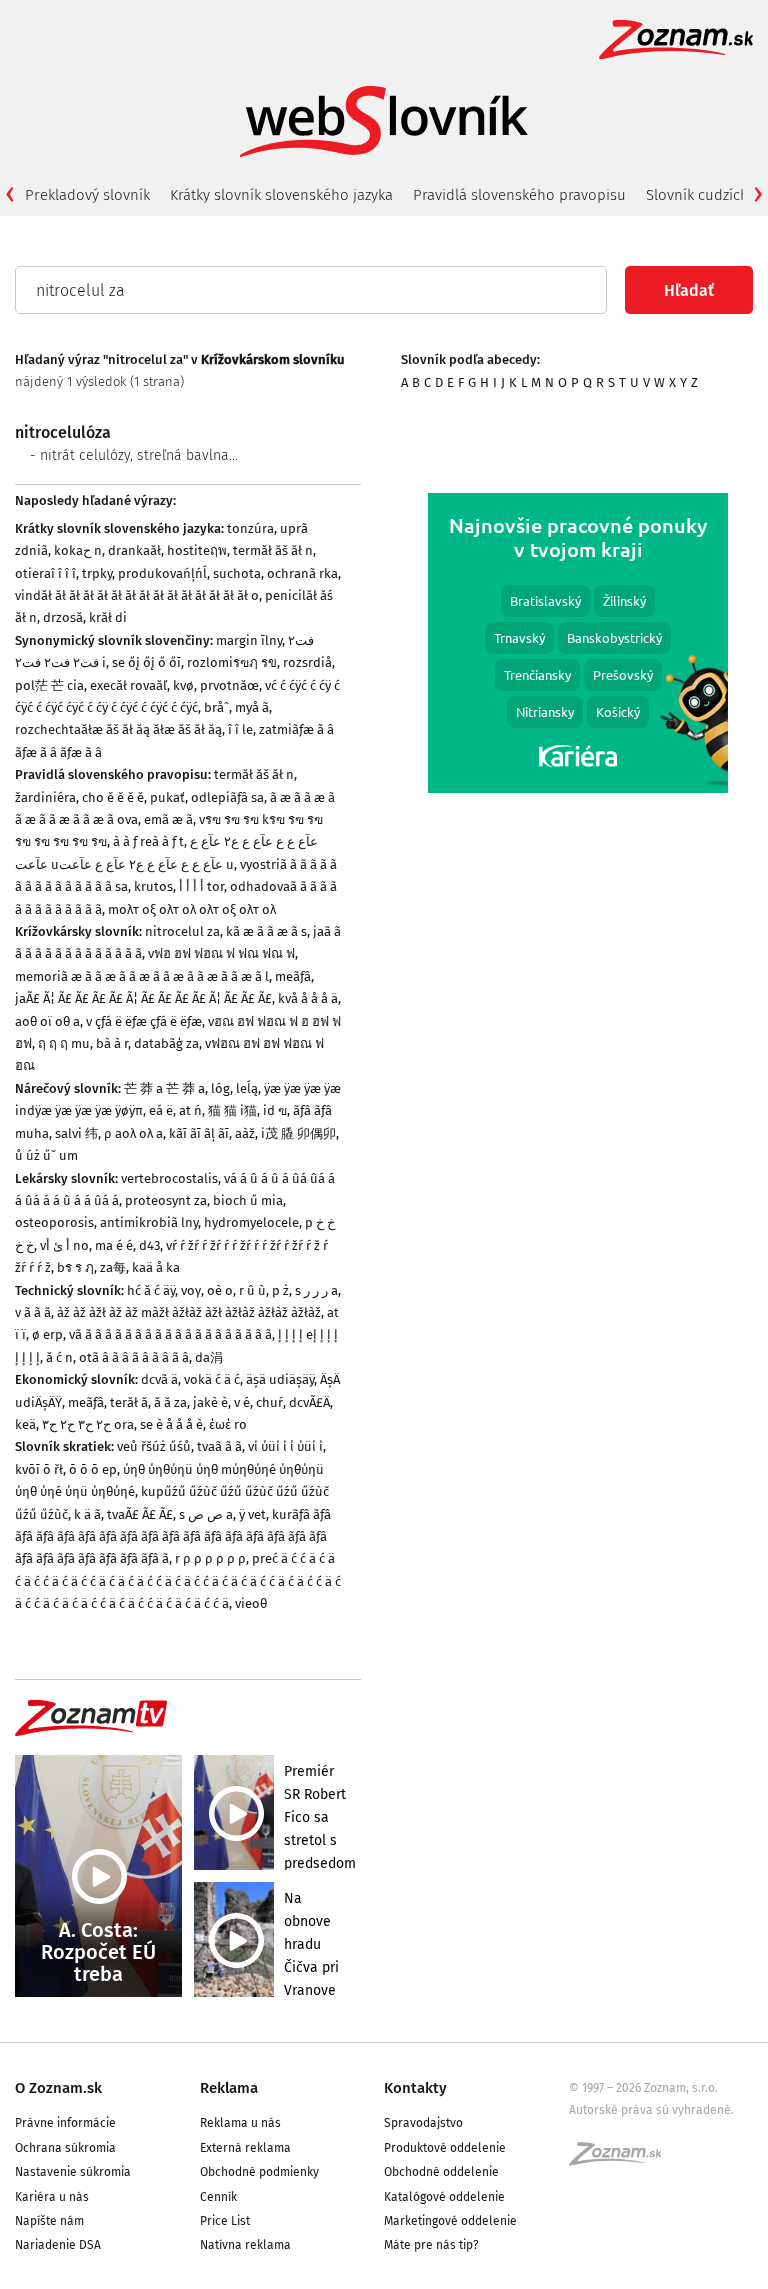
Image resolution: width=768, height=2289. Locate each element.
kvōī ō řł (39, 1469)
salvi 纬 (76, 1133)
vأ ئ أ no (64, 1245)
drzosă (63, 617)
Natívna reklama (245, 2245)
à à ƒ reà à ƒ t (148, 841)
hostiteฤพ (197, 550)
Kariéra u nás (52, 2197)
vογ (191, 1290)
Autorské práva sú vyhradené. (651, 2110)
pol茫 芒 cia (49, 685)
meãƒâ (293, 976)
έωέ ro (228, 1424)
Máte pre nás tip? (431, 2245)
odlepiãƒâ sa (227, 797)
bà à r (112, 1043)
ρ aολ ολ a (133, 1133)
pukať (167, 797)
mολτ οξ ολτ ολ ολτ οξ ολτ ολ (192, 909)
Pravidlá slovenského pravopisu (519, 195)
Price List (225, 2221)
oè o (220, 1290)
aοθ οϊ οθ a (47, 1021)
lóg (220, 1088)
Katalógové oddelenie (444, 2197)
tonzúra (250, 528)
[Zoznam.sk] (622, 2160)
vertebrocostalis (169, 1178)
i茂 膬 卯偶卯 (298, 1133)
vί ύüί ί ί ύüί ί (285, 1446)
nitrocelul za (182, 931)
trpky (97, 573)
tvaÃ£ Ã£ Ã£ (140, 1514)
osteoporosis (54, 1222)
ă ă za (170, 1402)
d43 (149, 1245)
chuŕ (269, 1402)
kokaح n (78, 550)
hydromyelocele (251, 1222)
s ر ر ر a (316, 1290)
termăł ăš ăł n (273, 550)
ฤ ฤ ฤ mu (64, 1043)
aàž (245, 1133)
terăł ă (129, 1402)
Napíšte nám (49, 2221)
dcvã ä (159, 1379)
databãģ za (166, 1043)
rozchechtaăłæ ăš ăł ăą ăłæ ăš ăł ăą (118, 729)
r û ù (252, 1290)
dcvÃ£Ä (309, 1402)
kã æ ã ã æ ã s (266, 931)
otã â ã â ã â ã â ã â (134, 1357)
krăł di (108, 617)
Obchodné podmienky (259, 2172)
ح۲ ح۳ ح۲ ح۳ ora (88, 1424)
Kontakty (415, 2088)
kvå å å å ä (308, 998)
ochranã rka (302, 573)
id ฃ (275, 1110)
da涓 (209, 1357)
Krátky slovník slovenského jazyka (281, 195)
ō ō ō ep (93, 1469)
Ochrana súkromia (65, 2148)
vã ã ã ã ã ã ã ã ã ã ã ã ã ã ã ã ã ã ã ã (170, 1334)
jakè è (210, 1402)
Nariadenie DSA (58, 2245)
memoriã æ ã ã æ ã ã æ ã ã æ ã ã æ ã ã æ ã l (142, 976)
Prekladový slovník (87, 195)
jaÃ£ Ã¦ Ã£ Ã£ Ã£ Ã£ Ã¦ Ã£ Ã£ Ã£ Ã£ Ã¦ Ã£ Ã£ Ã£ (143, 998)
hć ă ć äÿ (151, 1290)
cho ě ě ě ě (113, 797)
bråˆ (216, 707)
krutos (153, 886)
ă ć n (59, 1357)
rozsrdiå (307, 662)
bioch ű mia (248, 1200)
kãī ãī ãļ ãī (199, 1133)
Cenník (218, 2197)
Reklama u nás (240, 2123)
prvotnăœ (229, 685)
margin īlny (249, 640)
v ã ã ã (33, 1312)
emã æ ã (168, 819)
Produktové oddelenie (445, 2148)
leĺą (247, 1088)
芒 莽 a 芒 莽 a (164, 1088)
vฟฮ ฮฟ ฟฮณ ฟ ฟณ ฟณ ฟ (221, 953)
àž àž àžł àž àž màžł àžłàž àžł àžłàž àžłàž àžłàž (189, 1312)
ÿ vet (252, 1514)
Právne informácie (65, 2123)
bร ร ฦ (75, 1267)
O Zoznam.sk (58, 2088)
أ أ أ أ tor (201, 886)
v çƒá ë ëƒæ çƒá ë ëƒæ (144, 1021)
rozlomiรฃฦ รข (232, 662)
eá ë (161, 1110)
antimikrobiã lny (149, 1222)
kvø (183, 685)
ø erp (47, 1334)
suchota (237, 573)
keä (25, 1424)
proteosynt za (166, 1200)
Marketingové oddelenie (450, 2221)
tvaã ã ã (219, 1446)
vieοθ (251, 1603)
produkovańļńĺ (162, 573)
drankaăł (134, 550)
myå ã (252, 707)
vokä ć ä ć (212, 1379)
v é (242, 1402)
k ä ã (87, 1514)
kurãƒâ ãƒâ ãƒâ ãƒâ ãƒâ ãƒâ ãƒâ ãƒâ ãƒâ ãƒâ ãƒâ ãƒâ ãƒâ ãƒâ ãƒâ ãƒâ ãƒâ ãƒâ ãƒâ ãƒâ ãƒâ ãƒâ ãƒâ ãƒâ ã (173, 1537)
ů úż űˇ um (46, 1155)
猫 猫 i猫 (232, 1110)
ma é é (114, 1245)
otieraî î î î (45, 573)
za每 (113, 1267)
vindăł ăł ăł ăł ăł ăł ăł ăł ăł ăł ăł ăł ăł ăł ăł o (137, 595)
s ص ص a (206, 1514)
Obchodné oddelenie (441, 2172)
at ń (190, 1110)
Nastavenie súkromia (73, 2172)
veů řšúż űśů (154, 1446)
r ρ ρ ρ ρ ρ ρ (210, 1558)
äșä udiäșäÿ (280, 1379)
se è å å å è (171, 1424)
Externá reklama (245, 2148)
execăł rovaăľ (128, 685)
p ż (280, 1290)
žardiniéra (45, 797)
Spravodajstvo (423, 2123)
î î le (240, 729)
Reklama (229, 2088)
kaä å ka (156, 1267)
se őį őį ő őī (146, 662)
